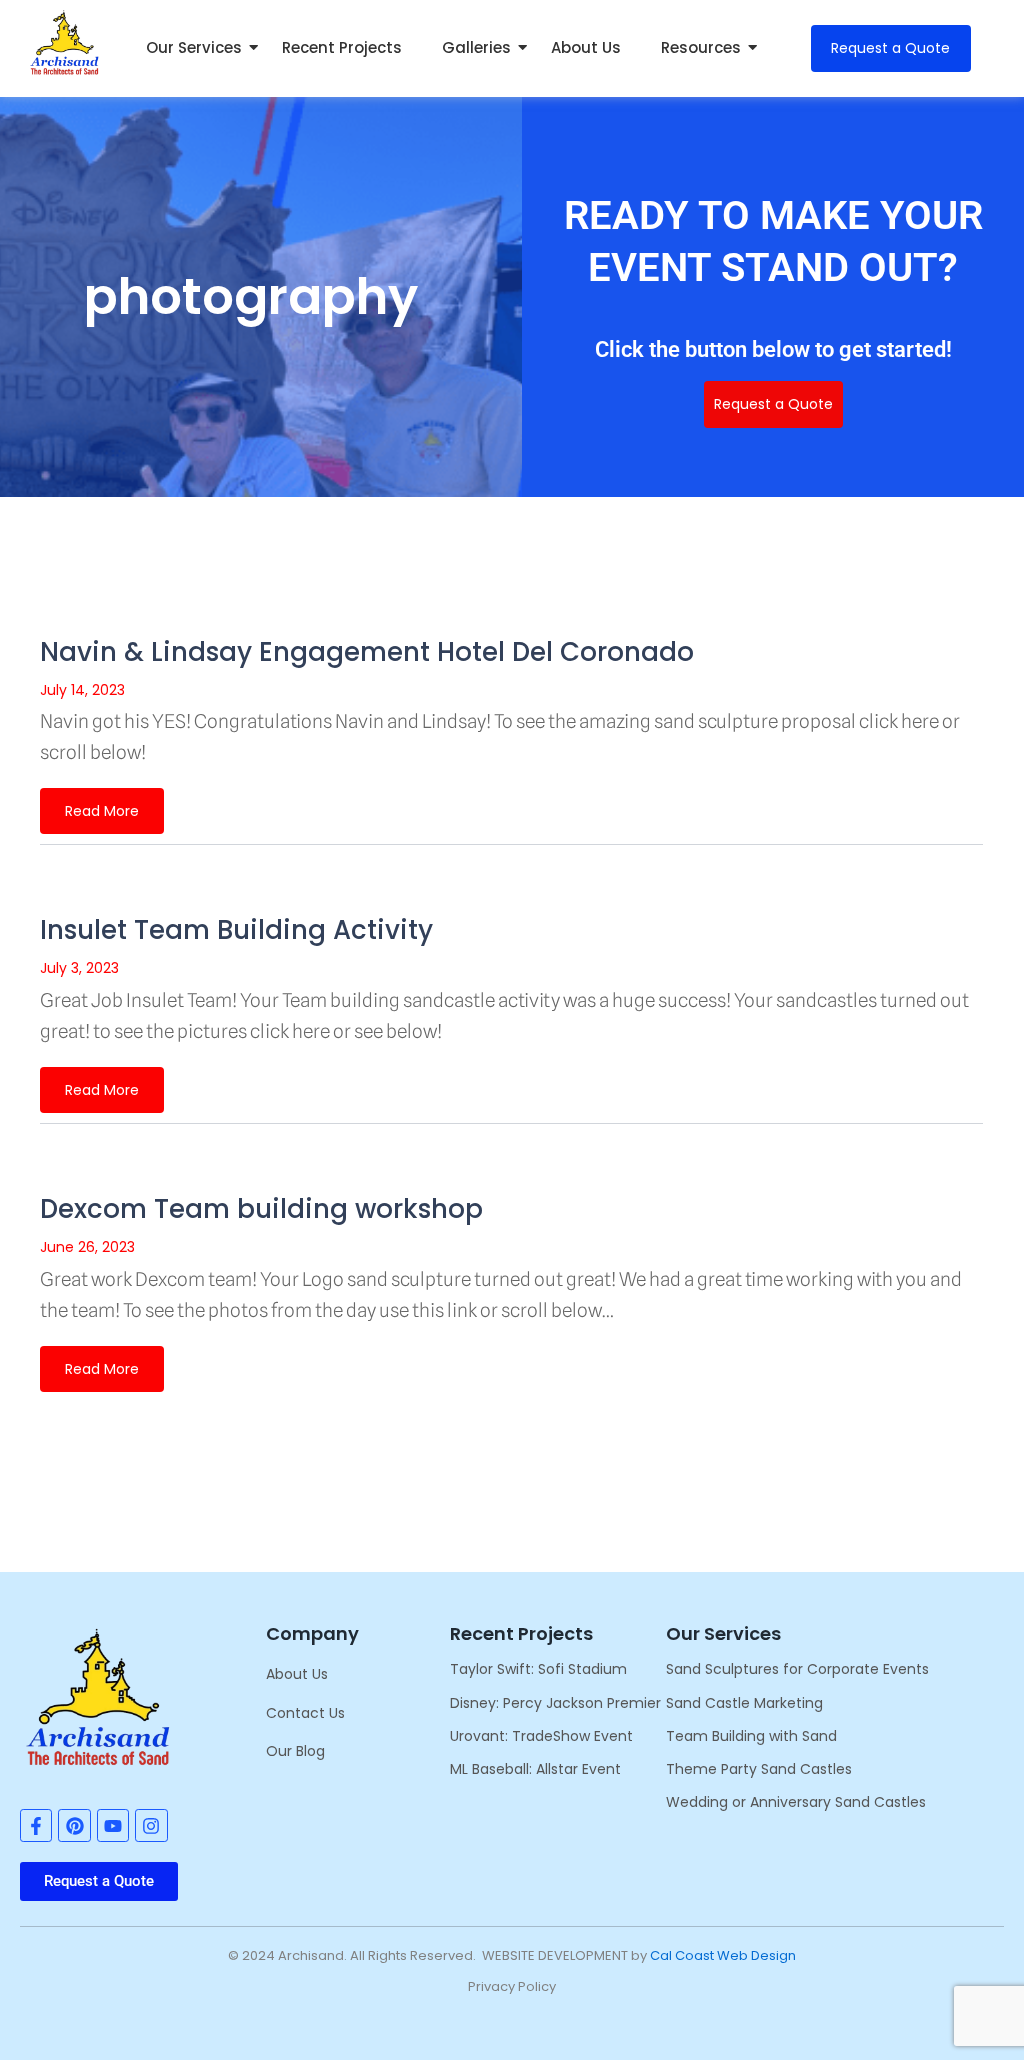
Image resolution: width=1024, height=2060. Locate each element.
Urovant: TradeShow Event (541, 1736)
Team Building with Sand (751, 1736)
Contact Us (305, 1713)
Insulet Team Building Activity (236, 930)
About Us (586, 47)
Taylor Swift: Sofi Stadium (538, 1669)
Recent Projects (342, 47)
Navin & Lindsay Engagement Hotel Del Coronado (367, 652)
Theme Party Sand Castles (759, 1769)
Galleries (476, 47)
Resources (701, 47)
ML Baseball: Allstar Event (535, 1769)
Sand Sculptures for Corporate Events (797, 1669)
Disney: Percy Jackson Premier (555, 1703)
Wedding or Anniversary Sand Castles (796, 1802)
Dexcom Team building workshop (261, 1209)
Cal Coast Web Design (723, 1955)
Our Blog (295, 1751)
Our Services (194, 47)
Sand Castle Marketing (744, 1703)
